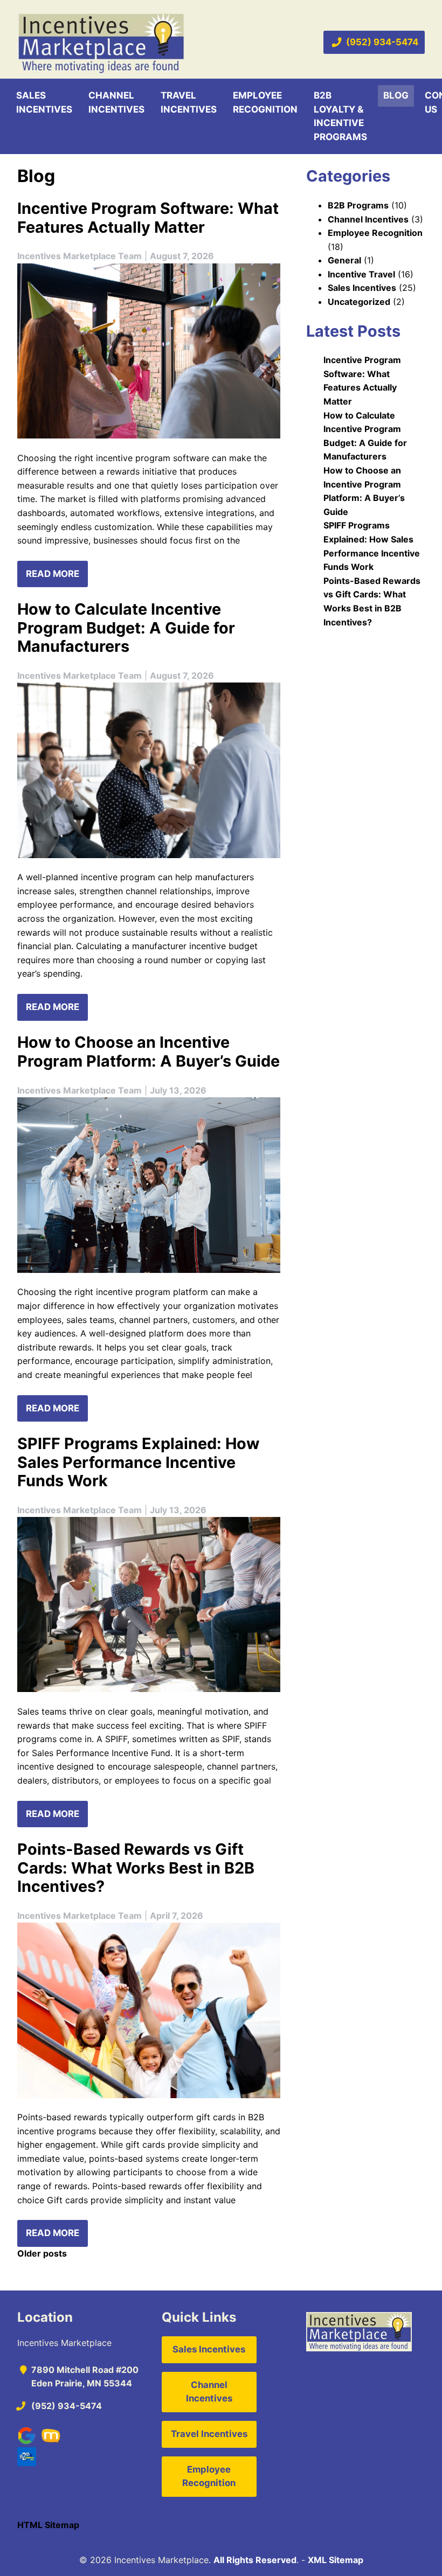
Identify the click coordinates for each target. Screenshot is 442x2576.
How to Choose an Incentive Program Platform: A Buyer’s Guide (149, 1052)
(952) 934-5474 (382, 42)
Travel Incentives (189, 102)
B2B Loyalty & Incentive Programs (340, 116)
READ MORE (53, 574)
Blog (396, 95)
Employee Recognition (265, 102)
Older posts (42, 2253)
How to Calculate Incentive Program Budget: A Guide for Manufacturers (126, 628)
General (344, 260)
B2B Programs (358, 205)
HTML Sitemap (48, 2525)
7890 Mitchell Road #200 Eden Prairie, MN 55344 (85, 2377)
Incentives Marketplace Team (80, 256)
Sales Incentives (44, 102)
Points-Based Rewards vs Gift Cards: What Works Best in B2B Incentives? (136, 1868)
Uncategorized (359, 302)
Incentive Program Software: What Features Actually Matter (148, 218)
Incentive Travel (361, 274)
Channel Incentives (116, 102)
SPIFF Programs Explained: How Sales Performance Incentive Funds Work (138, 1462)
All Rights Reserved (255, 2560)
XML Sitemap (336, 2560)
